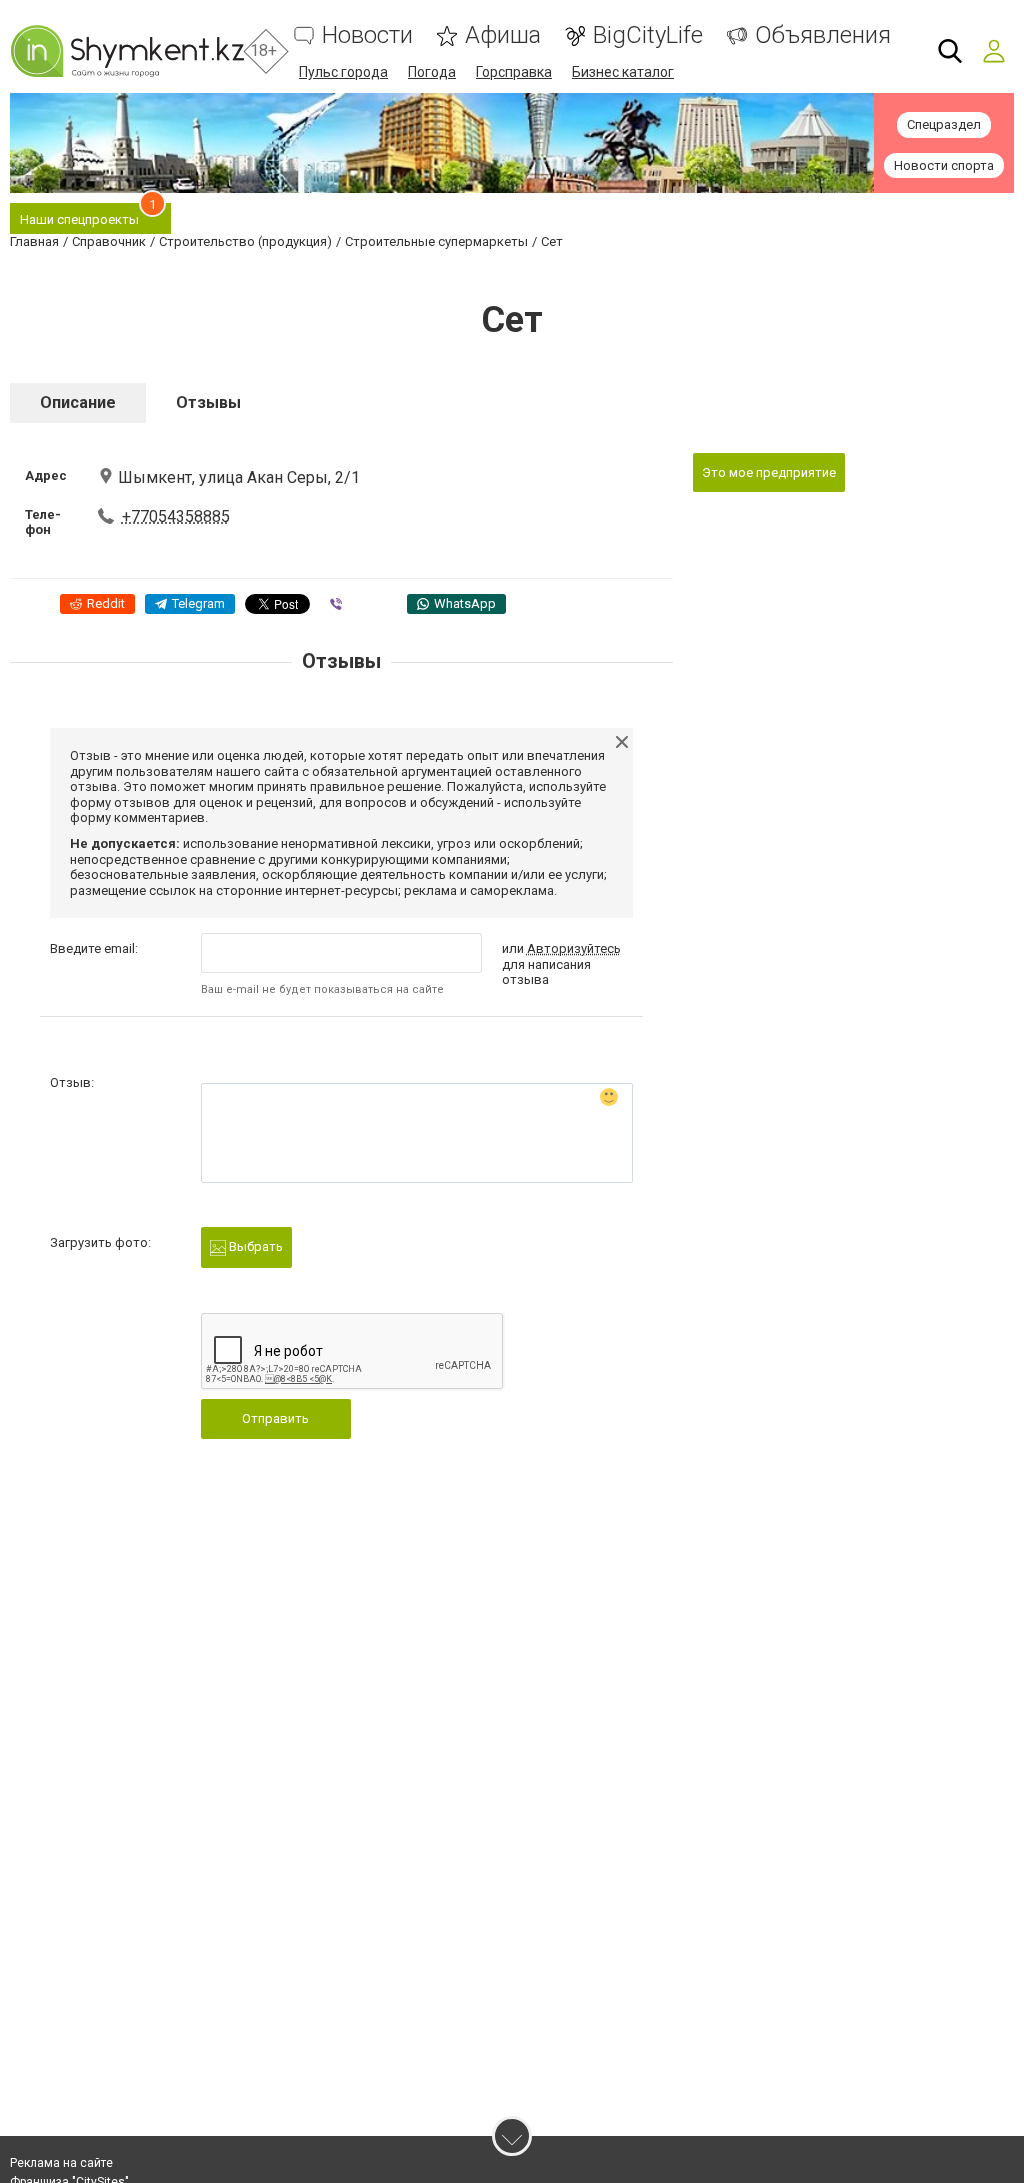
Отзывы (208, 402)
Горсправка (514, 72)
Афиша (503, 35)
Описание (78, 402)
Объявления (823, 35)
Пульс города (343, 72)
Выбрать (254, 1246)
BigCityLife (648, 35)
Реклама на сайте (61, 2163)
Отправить (275, 1418)
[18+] (127, 51)
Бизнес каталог (623, 72)
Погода (432, 72)
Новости (367, 35)
